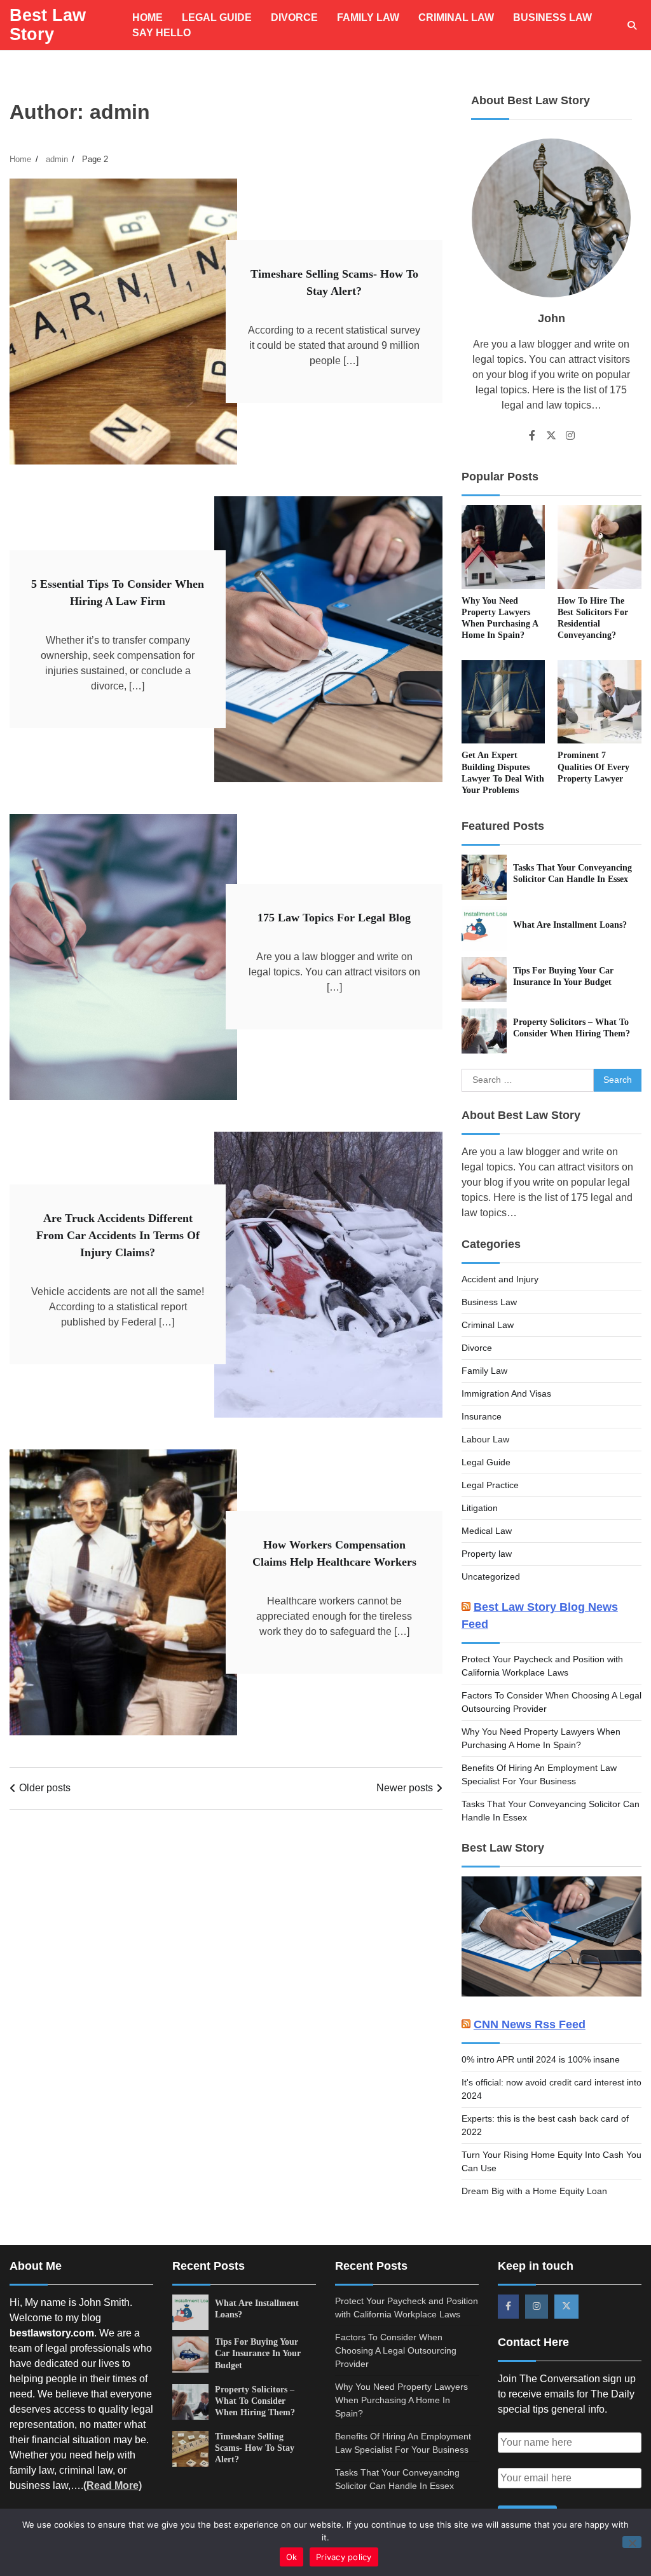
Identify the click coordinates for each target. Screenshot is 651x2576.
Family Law (368, 17)
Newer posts (405, 1788)
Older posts (45, 1788)
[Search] (632, 25)
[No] (632, 2542)
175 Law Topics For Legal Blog (334, 918)
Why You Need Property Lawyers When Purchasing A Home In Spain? (401, 2400)
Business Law (552, 17)
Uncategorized (491, 1576)
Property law (487, 1554)
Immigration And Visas (506, 1393)
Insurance (482, 1416)
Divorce (294, 17)
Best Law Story (48, 25)
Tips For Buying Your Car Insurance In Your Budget (258, 2353)
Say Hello (161, 33)
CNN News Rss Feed (530, 2024)
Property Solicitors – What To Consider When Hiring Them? (255, 2401)
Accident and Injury (500, 1279)
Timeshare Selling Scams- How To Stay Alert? (255, 2448)
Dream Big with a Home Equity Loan (534, 2191)
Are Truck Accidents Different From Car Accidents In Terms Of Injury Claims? (118, 1235)
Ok (292, 2557)
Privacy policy (344, 2557)
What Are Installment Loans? (570, 925)
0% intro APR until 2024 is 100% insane (541, 2059)
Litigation (480, 1508)
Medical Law (487, 1531)
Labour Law (485, 1439)
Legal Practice (490, 1485)
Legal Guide (217, 17)
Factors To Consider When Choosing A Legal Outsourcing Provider (396, 2350)
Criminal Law (456, 17)
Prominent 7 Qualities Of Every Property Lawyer (593, 767)
